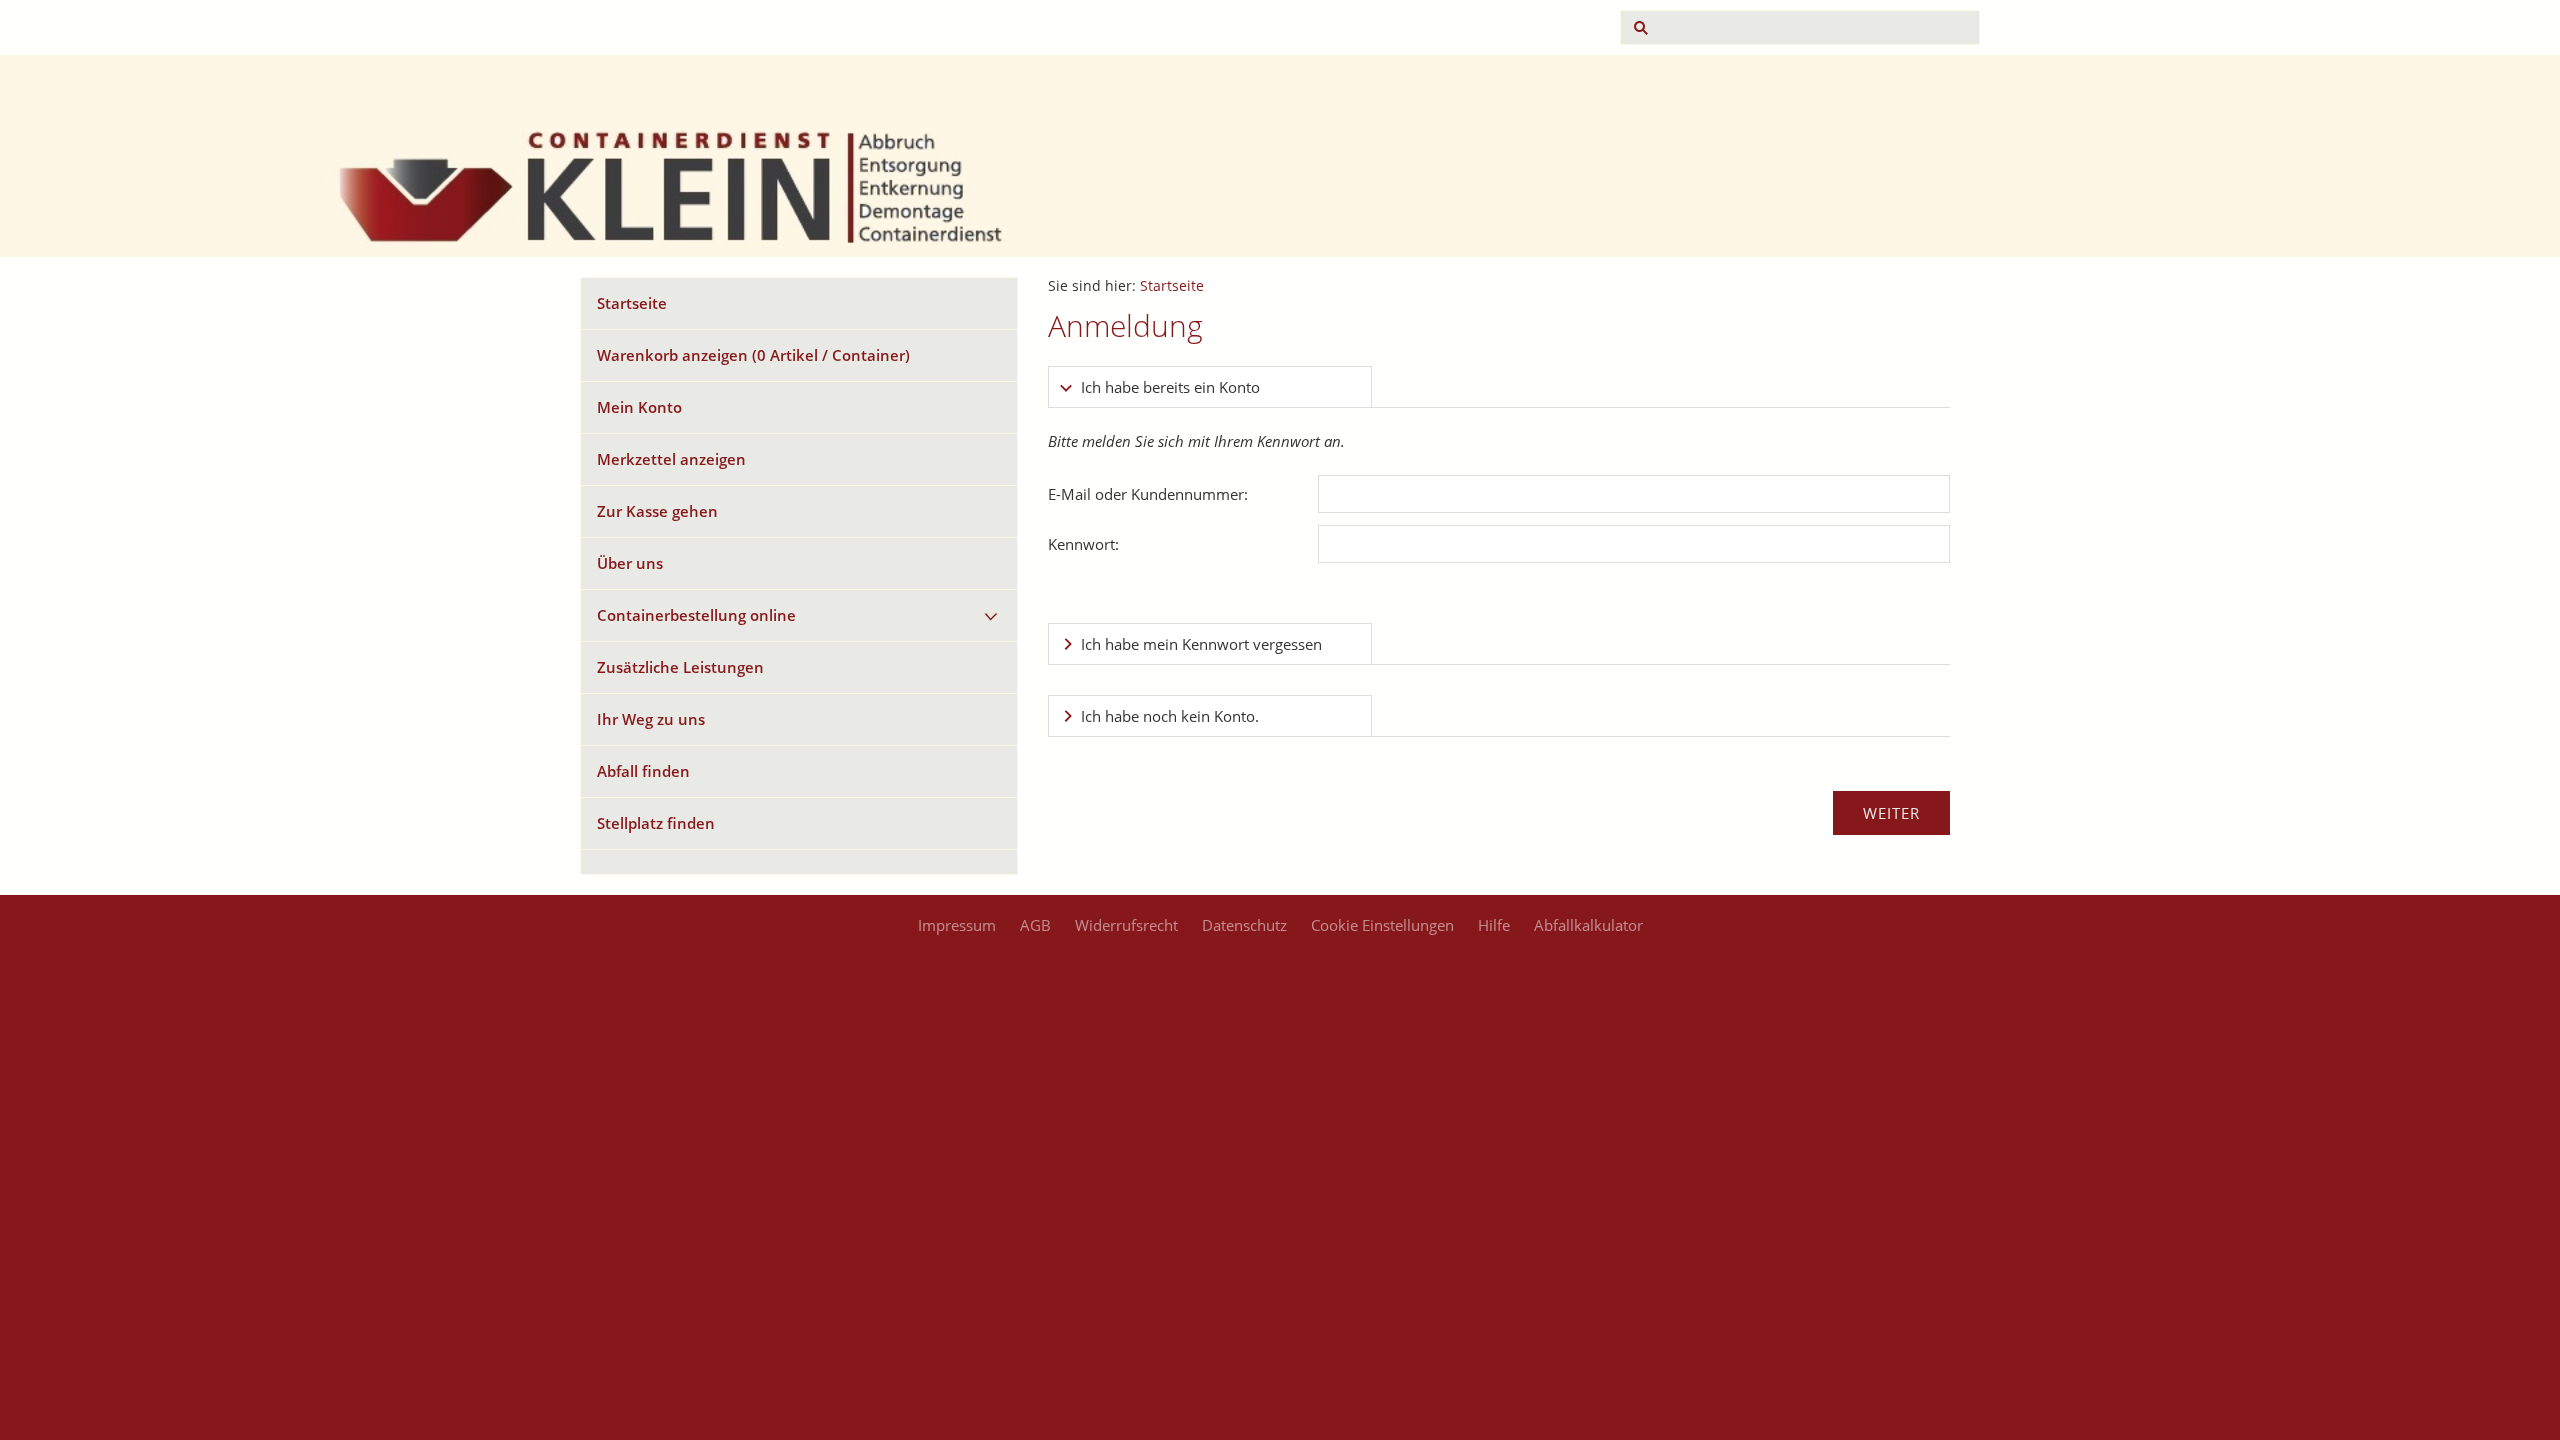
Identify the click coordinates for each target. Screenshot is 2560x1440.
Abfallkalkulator (1588, 925)
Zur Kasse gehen (657, 511)
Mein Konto (639, 407)
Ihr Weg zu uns (651, 719)
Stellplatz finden (656, 823)
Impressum (957, 925)
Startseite (632, 303)
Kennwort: (1083, 544)
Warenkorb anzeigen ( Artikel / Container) (753, 355)
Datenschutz (1244, 925)
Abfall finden (643, 771)
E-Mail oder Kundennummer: (1148, 494)
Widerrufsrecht (1126, 925)
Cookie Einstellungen (1382, 925)
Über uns (630, 563)
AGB (1035, 925)
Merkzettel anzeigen (671, 459)
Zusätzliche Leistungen (680, 667)
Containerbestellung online (696, 615)
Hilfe (1494, 925)
